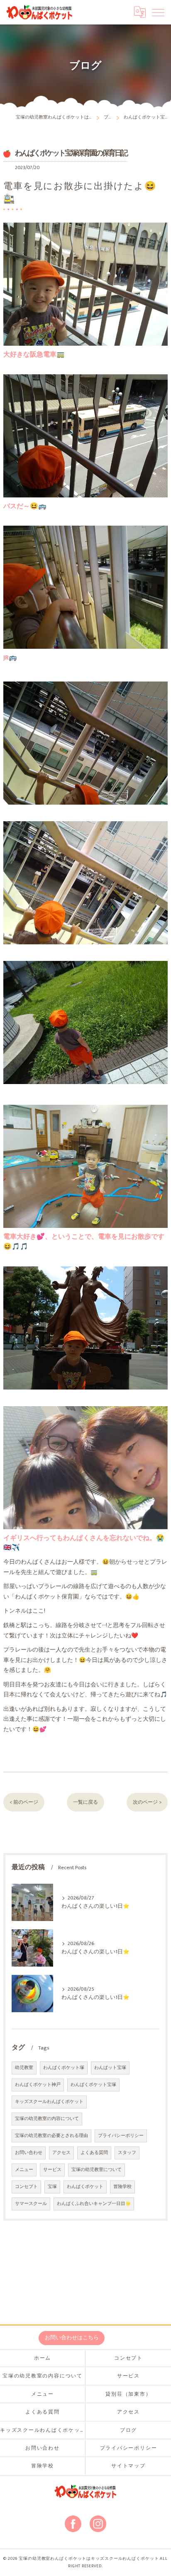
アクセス (61, 2153)
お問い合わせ (29, 2153)
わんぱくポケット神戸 (38, 2085)
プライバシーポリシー (121, 2136)
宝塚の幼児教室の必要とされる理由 (51, 2136)
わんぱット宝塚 (110, 2068)
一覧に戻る (85, 1802)
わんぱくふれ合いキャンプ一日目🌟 (94, 2204)
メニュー (24, 2170)
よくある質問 (94, 2153)
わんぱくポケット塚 (64, 2068)
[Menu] (158, 12)
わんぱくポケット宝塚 (93, 2085)
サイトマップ (128, 2466)
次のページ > (147, 1802)
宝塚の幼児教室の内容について (47, 2119)
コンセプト (26, 2187)
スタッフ (127, 2153)
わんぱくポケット (85, 2187)
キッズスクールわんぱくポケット (49, 2102)
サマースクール (31, 2204)
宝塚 (52, 2187)
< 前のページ (24, 1802)
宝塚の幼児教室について (96, 2170)
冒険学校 (122, 2187)
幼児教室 (24, 2068)
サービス (52, 2170)
